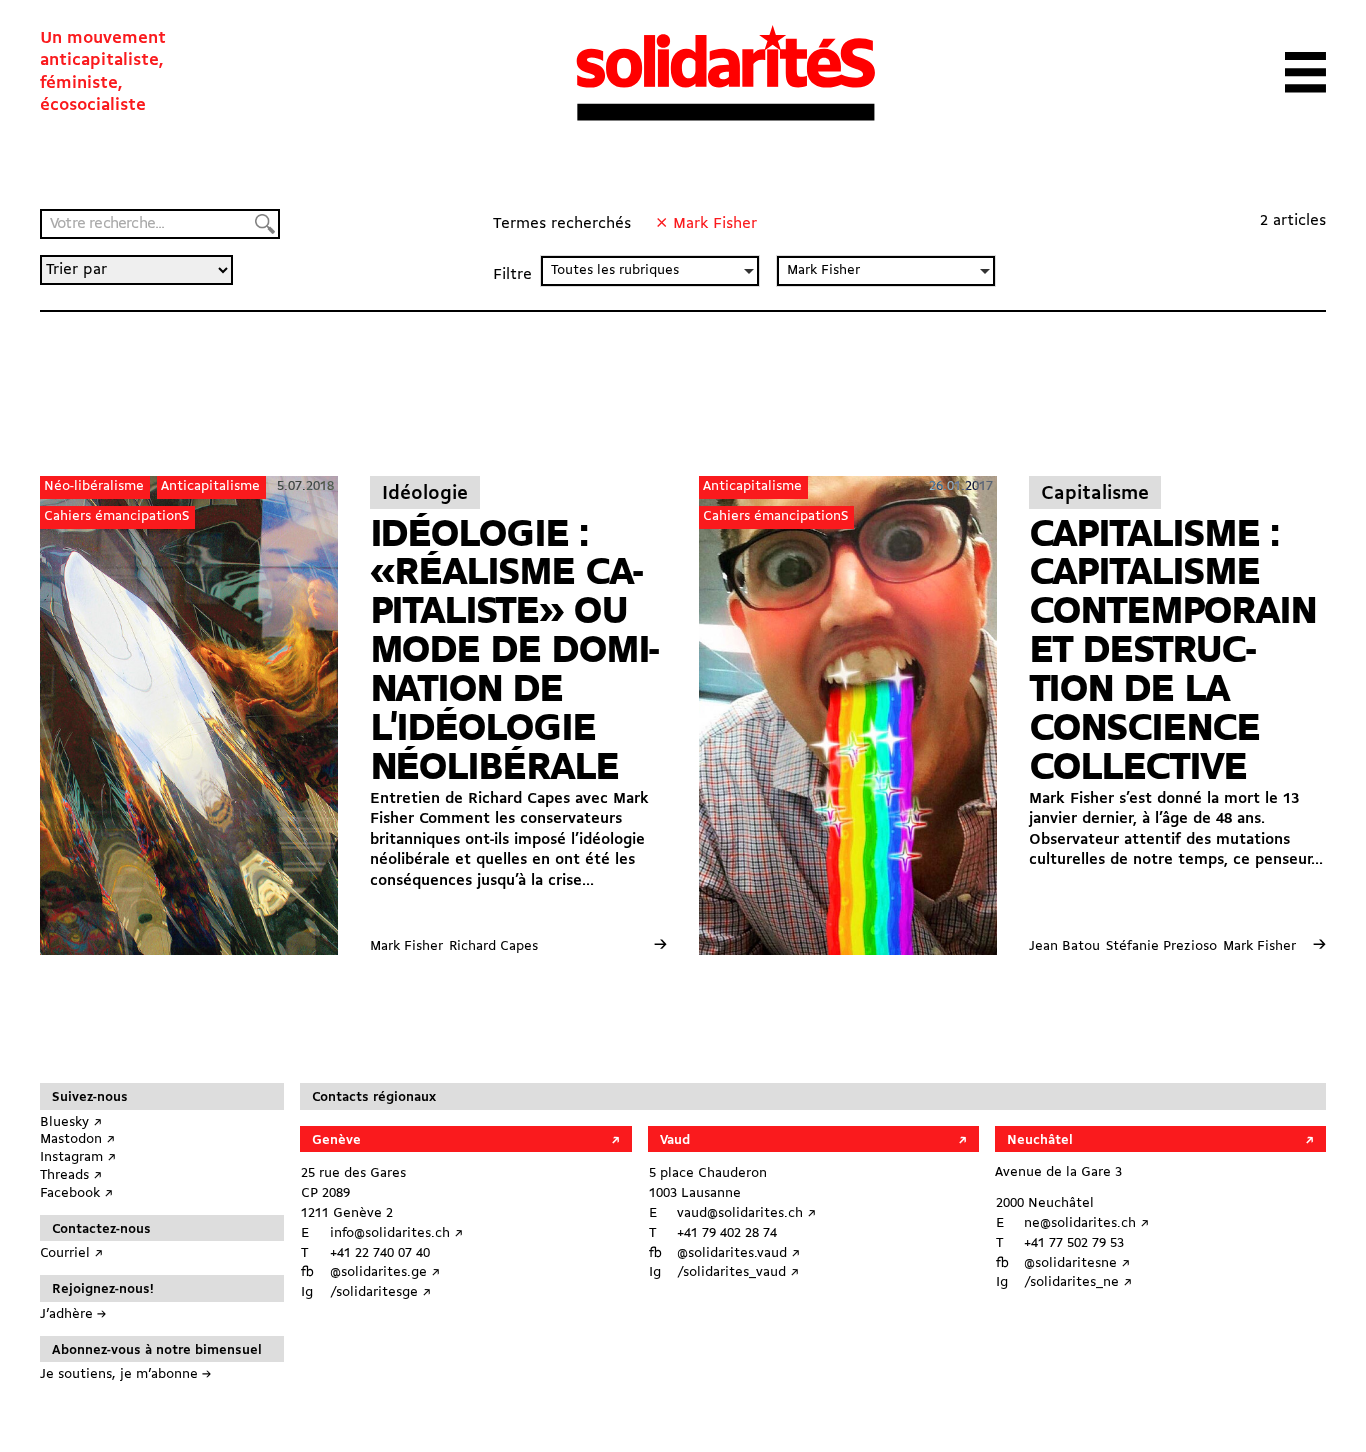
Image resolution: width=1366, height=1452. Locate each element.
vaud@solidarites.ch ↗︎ (746, 1213)
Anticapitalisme (210, 486)
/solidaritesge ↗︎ (380, 1292)
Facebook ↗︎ (76, 1193)
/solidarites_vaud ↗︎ (738, 1272)
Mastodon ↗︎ (77, 1139)
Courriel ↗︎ (71, 1253)
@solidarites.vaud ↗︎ (738, 1253)
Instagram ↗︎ (78, 1157)
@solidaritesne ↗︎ (1077, 1263)
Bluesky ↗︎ (71, 1122)
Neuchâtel (1040, 1140)
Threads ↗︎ (71, 1175)
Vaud (675, 1140)
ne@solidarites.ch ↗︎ (1086, 1223)
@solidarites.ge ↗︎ (385, 1272)
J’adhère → (73, 1314)
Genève (336, 1140)
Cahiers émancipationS (116, 516)
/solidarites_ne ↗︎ (1078, 1282)
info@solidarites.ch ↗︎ (396, 1233)
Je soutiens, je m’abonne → (125, 1374)
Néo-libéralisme (94, 486)
